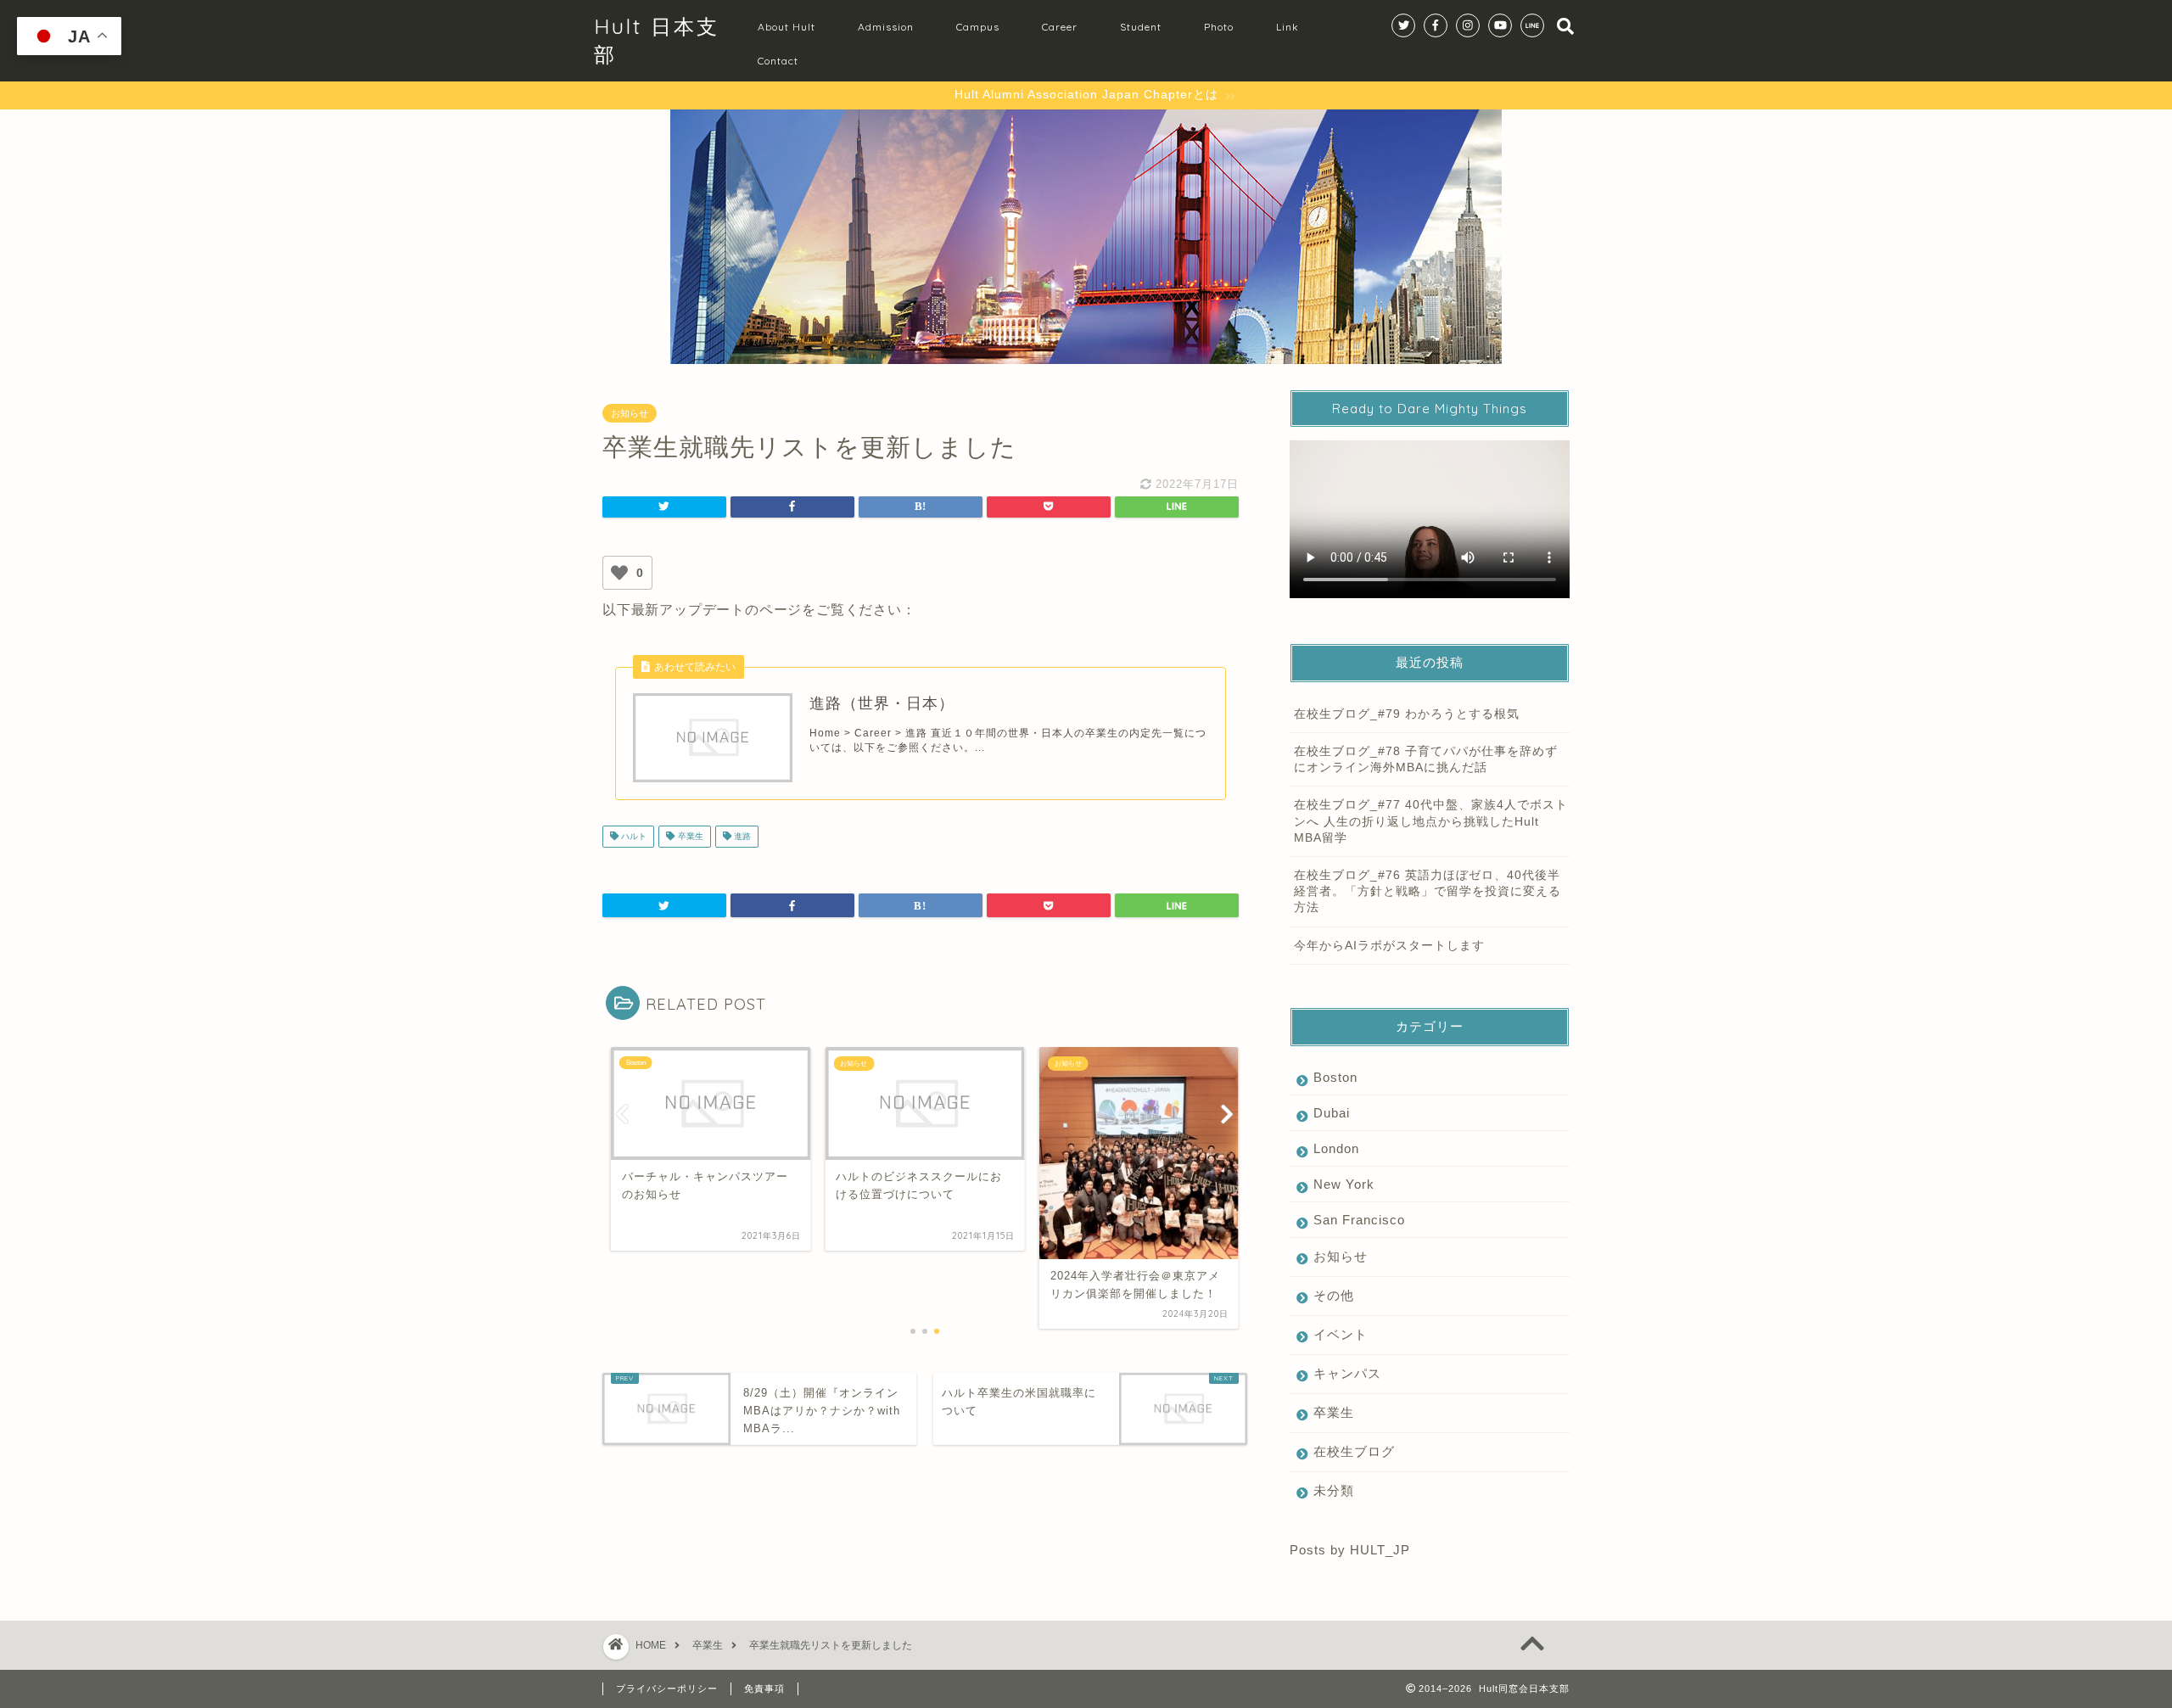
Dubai (1332, 1113)
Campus (978, 27)
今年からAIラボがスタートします (1389, 946)
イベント (1341, 1334)
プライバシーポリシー (667, 1688)
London (1336, 1148)
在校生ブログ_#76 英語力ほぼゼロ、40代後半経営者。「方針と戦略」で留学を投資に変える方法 (1427, 891)
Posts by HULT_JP (1350, 1550)
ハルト (633, 836)
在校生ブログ (1354, 1451)
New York (1344, 1184)
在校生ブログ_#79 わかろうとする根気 (1407, 714)
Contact (778, 61)
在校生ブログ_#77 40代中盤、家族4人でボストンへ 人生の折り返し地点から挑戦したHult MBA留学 (1431, 821)
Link (1288, 27)
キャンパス (1347, 1373)
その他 (1334, 1295)
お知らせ (630, 413)
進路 (741, 836)
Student (1141, 27)
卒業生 (689, 836)
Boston (1335, 1077)
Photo (1219, 27)
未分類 (1334, 1490)
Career (1060, 27)
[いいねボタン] (619, 573)
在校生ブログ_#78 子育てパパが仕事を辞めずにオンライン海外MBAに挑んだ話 (1426, 759)
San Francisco (1359, 1220)
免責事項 (764, 1688)
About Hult (787, 27)
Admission (886, 27)
